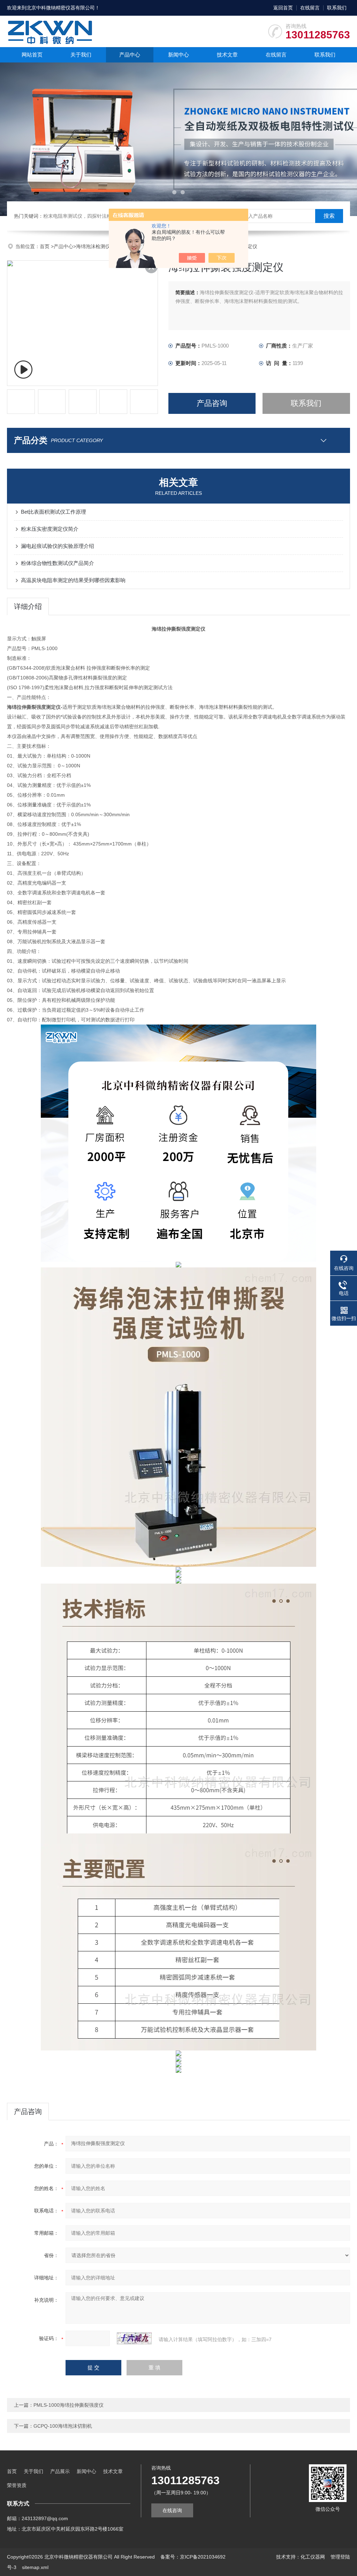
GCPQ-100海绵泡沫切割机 (63, 2426)
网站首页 (32, 55)
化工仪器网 (313, 2557)
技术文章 (227, 55)
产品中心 (130, 55)
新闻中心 (178, 55)
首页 (45, 246)
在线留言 (310, 8)
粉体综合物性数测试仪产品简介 (58, 563)
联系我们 (337, 8)
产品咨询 (212, 403)
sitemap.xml (35, 2567)
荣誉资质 (17, 2485)
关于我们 (81, 55)
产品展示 (60, 2471)
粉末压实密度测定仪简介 (50, 529)
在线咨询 (172, 2510)
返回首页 (283, 8)
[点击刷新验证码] (134, 2338)
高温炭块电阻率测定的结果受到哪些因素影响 (73, 580)
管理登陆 (340, 2557)
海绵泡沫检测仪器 (96, 246)
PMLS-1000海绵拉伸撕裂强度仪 (69, 2405)
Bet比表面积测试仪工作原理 (54, 512)
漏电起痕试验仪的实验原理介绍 (58, 546)
